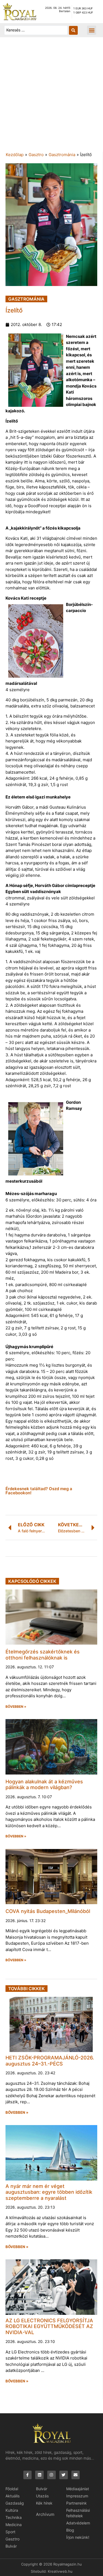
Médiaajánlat (78, 2489)
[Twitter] (64, 2475)
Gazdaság (15, 2503)
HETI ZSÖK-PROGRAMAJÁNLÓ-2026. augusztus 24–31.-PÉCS (50, 2061)
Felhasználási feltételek (78, 2513)
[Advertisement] (51, 97)
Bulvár (11, 2546)
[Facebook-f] (28, 2475)
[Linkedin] (39, 2475)
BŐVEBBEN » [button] (16, 1707)
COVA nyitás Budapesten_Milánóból (48, 1911)
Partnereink (76, 2503)
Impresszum (77, 2496)
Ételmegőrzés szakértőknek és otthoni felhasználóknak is (43, 1655)
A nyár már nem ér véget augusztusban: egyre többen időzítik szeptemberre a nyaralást (49, 2192)
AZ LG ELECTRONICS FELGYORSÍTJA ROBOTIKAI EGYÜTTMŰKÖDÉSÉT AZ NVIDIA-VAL (49, 2326)
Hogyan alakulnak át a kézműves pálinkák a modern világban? (44, 1785)
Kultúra (12, 2510)
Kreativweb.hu (60, 2571)
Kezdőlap (15, 155)
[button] (92, 30)
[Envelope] (76, 2475)
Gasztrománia (62, 155)
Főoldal (12, 2489)
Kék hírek (44, 2503)
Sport (10, 2532)
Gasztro (36, 155)
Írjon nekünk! (78, 2537)
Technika (14, 2517)
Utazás (42, 2496)
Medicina (14, 2525)
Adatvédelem (78, 2523)
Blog (70, 2530)
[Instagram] (51, 2475)
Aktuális (12, 2496)
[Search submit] (73, 30)
